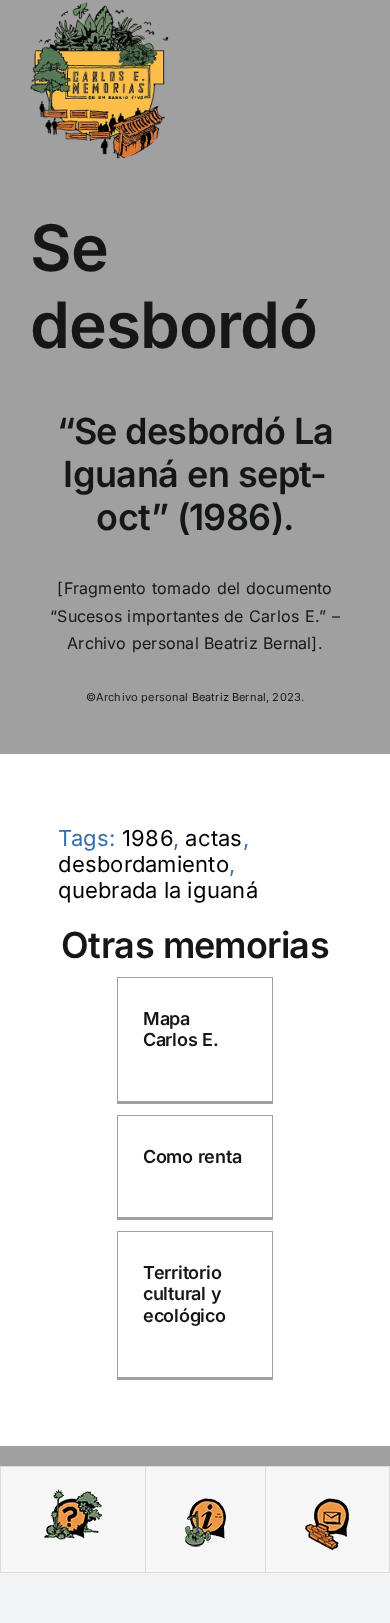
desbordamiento (143, 864)
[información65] (205, 1495)
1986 (147, 838)
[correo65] (327, 1495)
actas (213, 838)
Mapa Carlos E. (181, 1029)
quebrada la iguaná (157, 890)
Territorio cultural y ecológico (184, 1294)
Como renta (192, 1156)
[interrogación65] (73, 1495)
